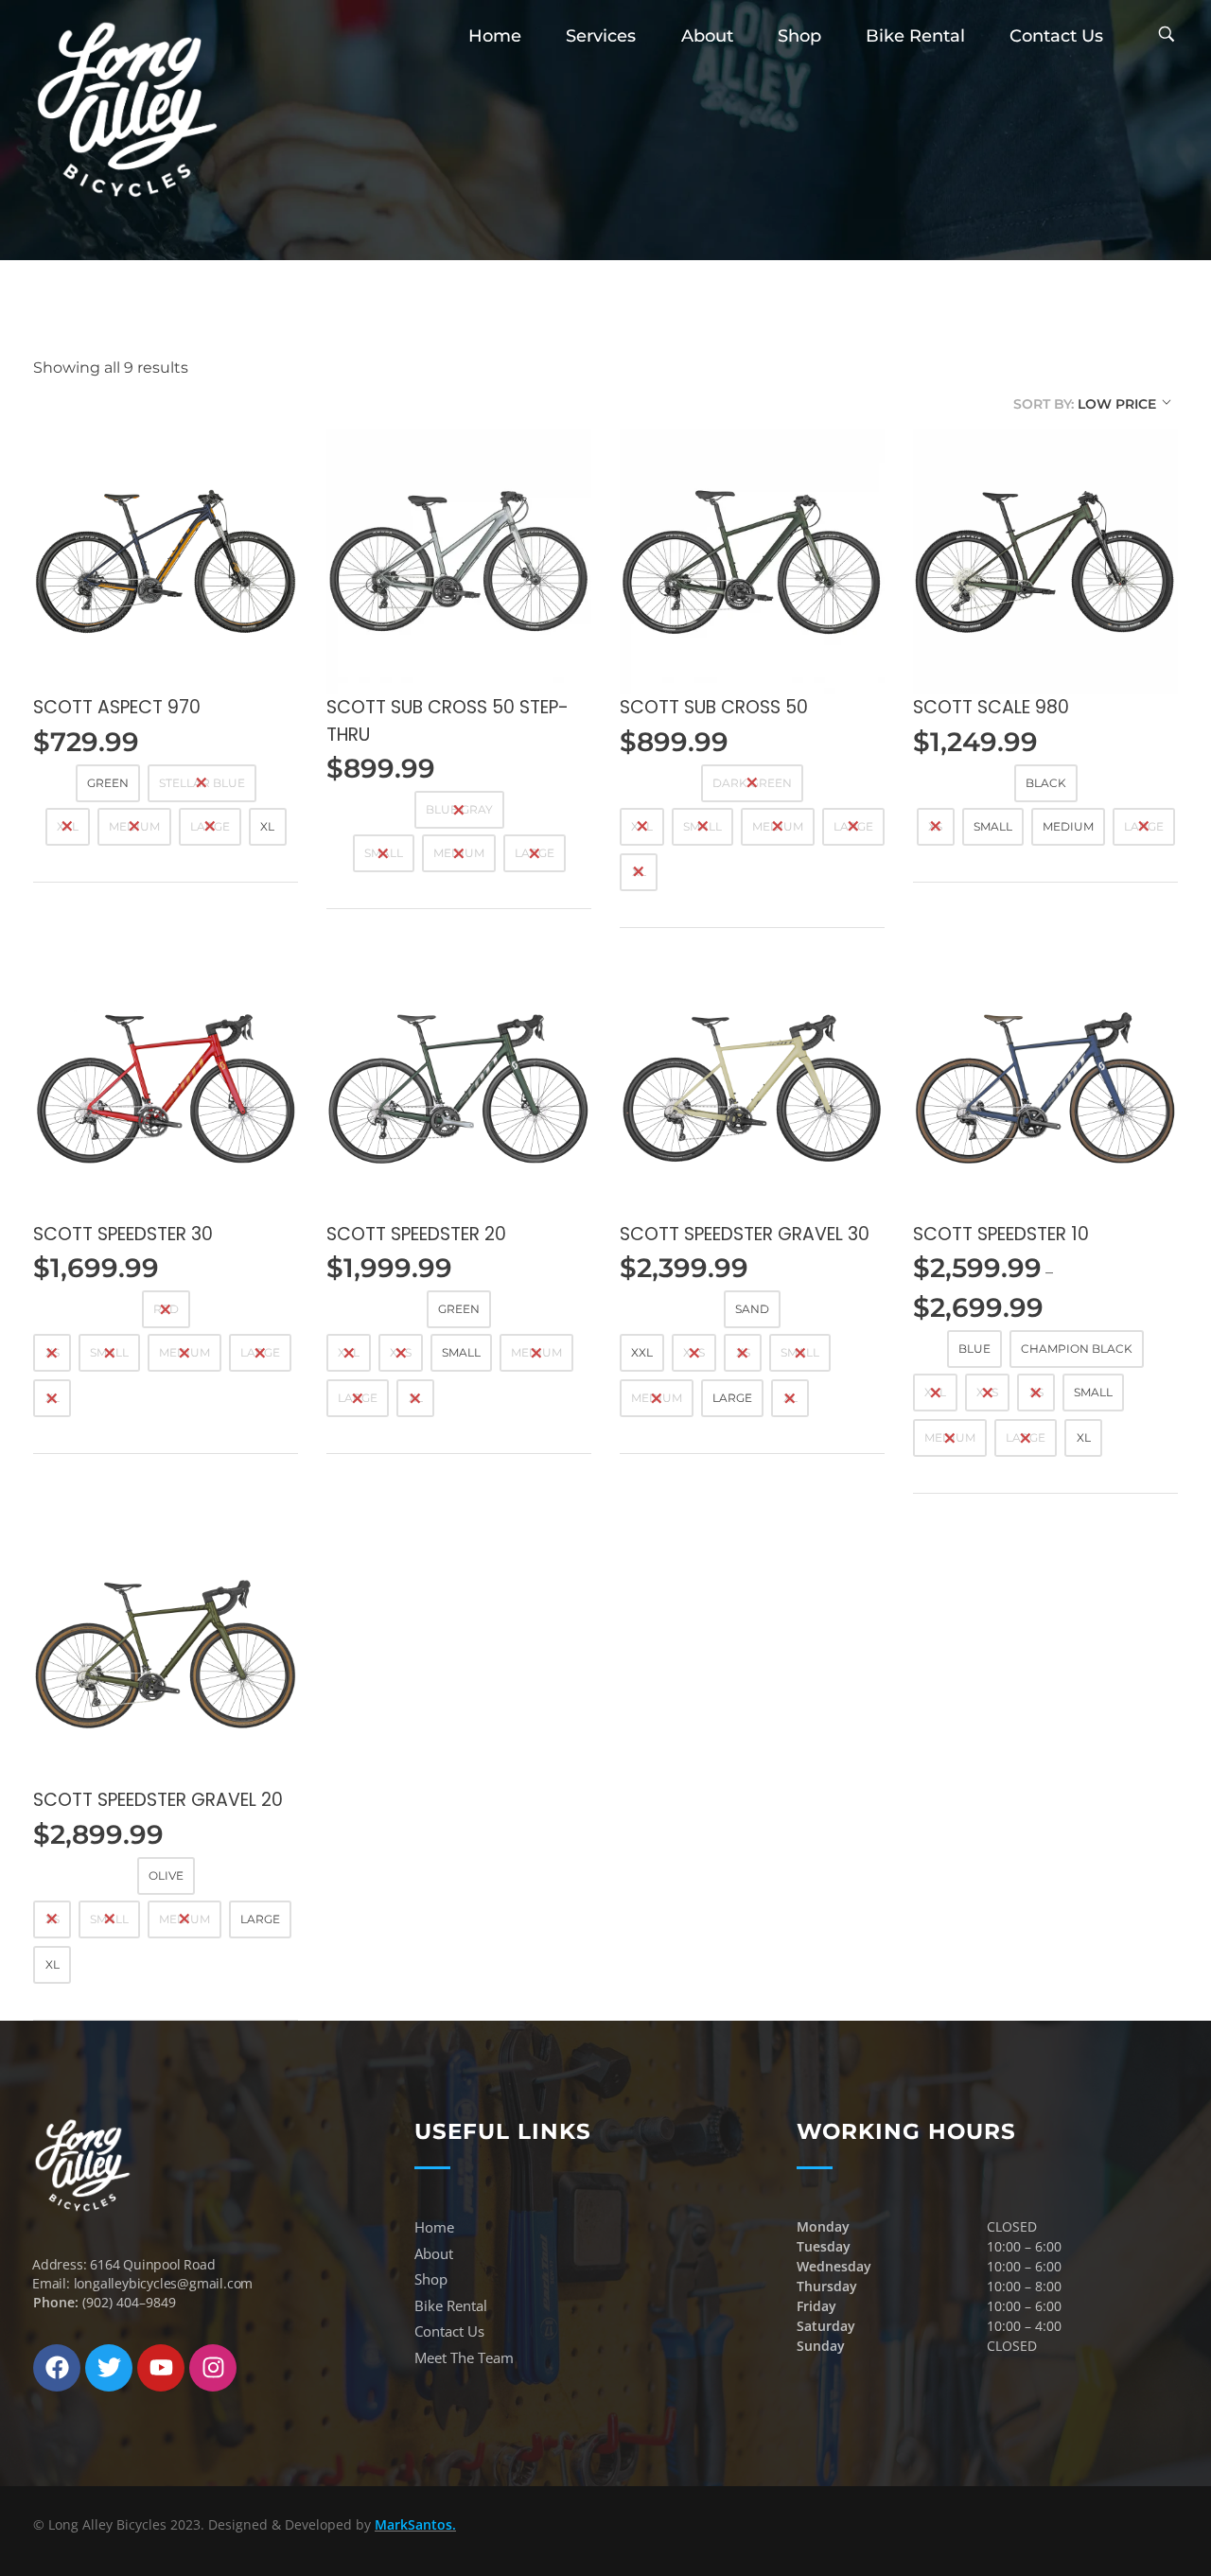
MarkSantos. (415, 2524)
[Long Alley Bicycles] (128, 109)
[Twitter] (109, 2368)
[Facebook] (57, 2368)
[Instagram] (213, 2368)
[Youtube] (161, 2368)
